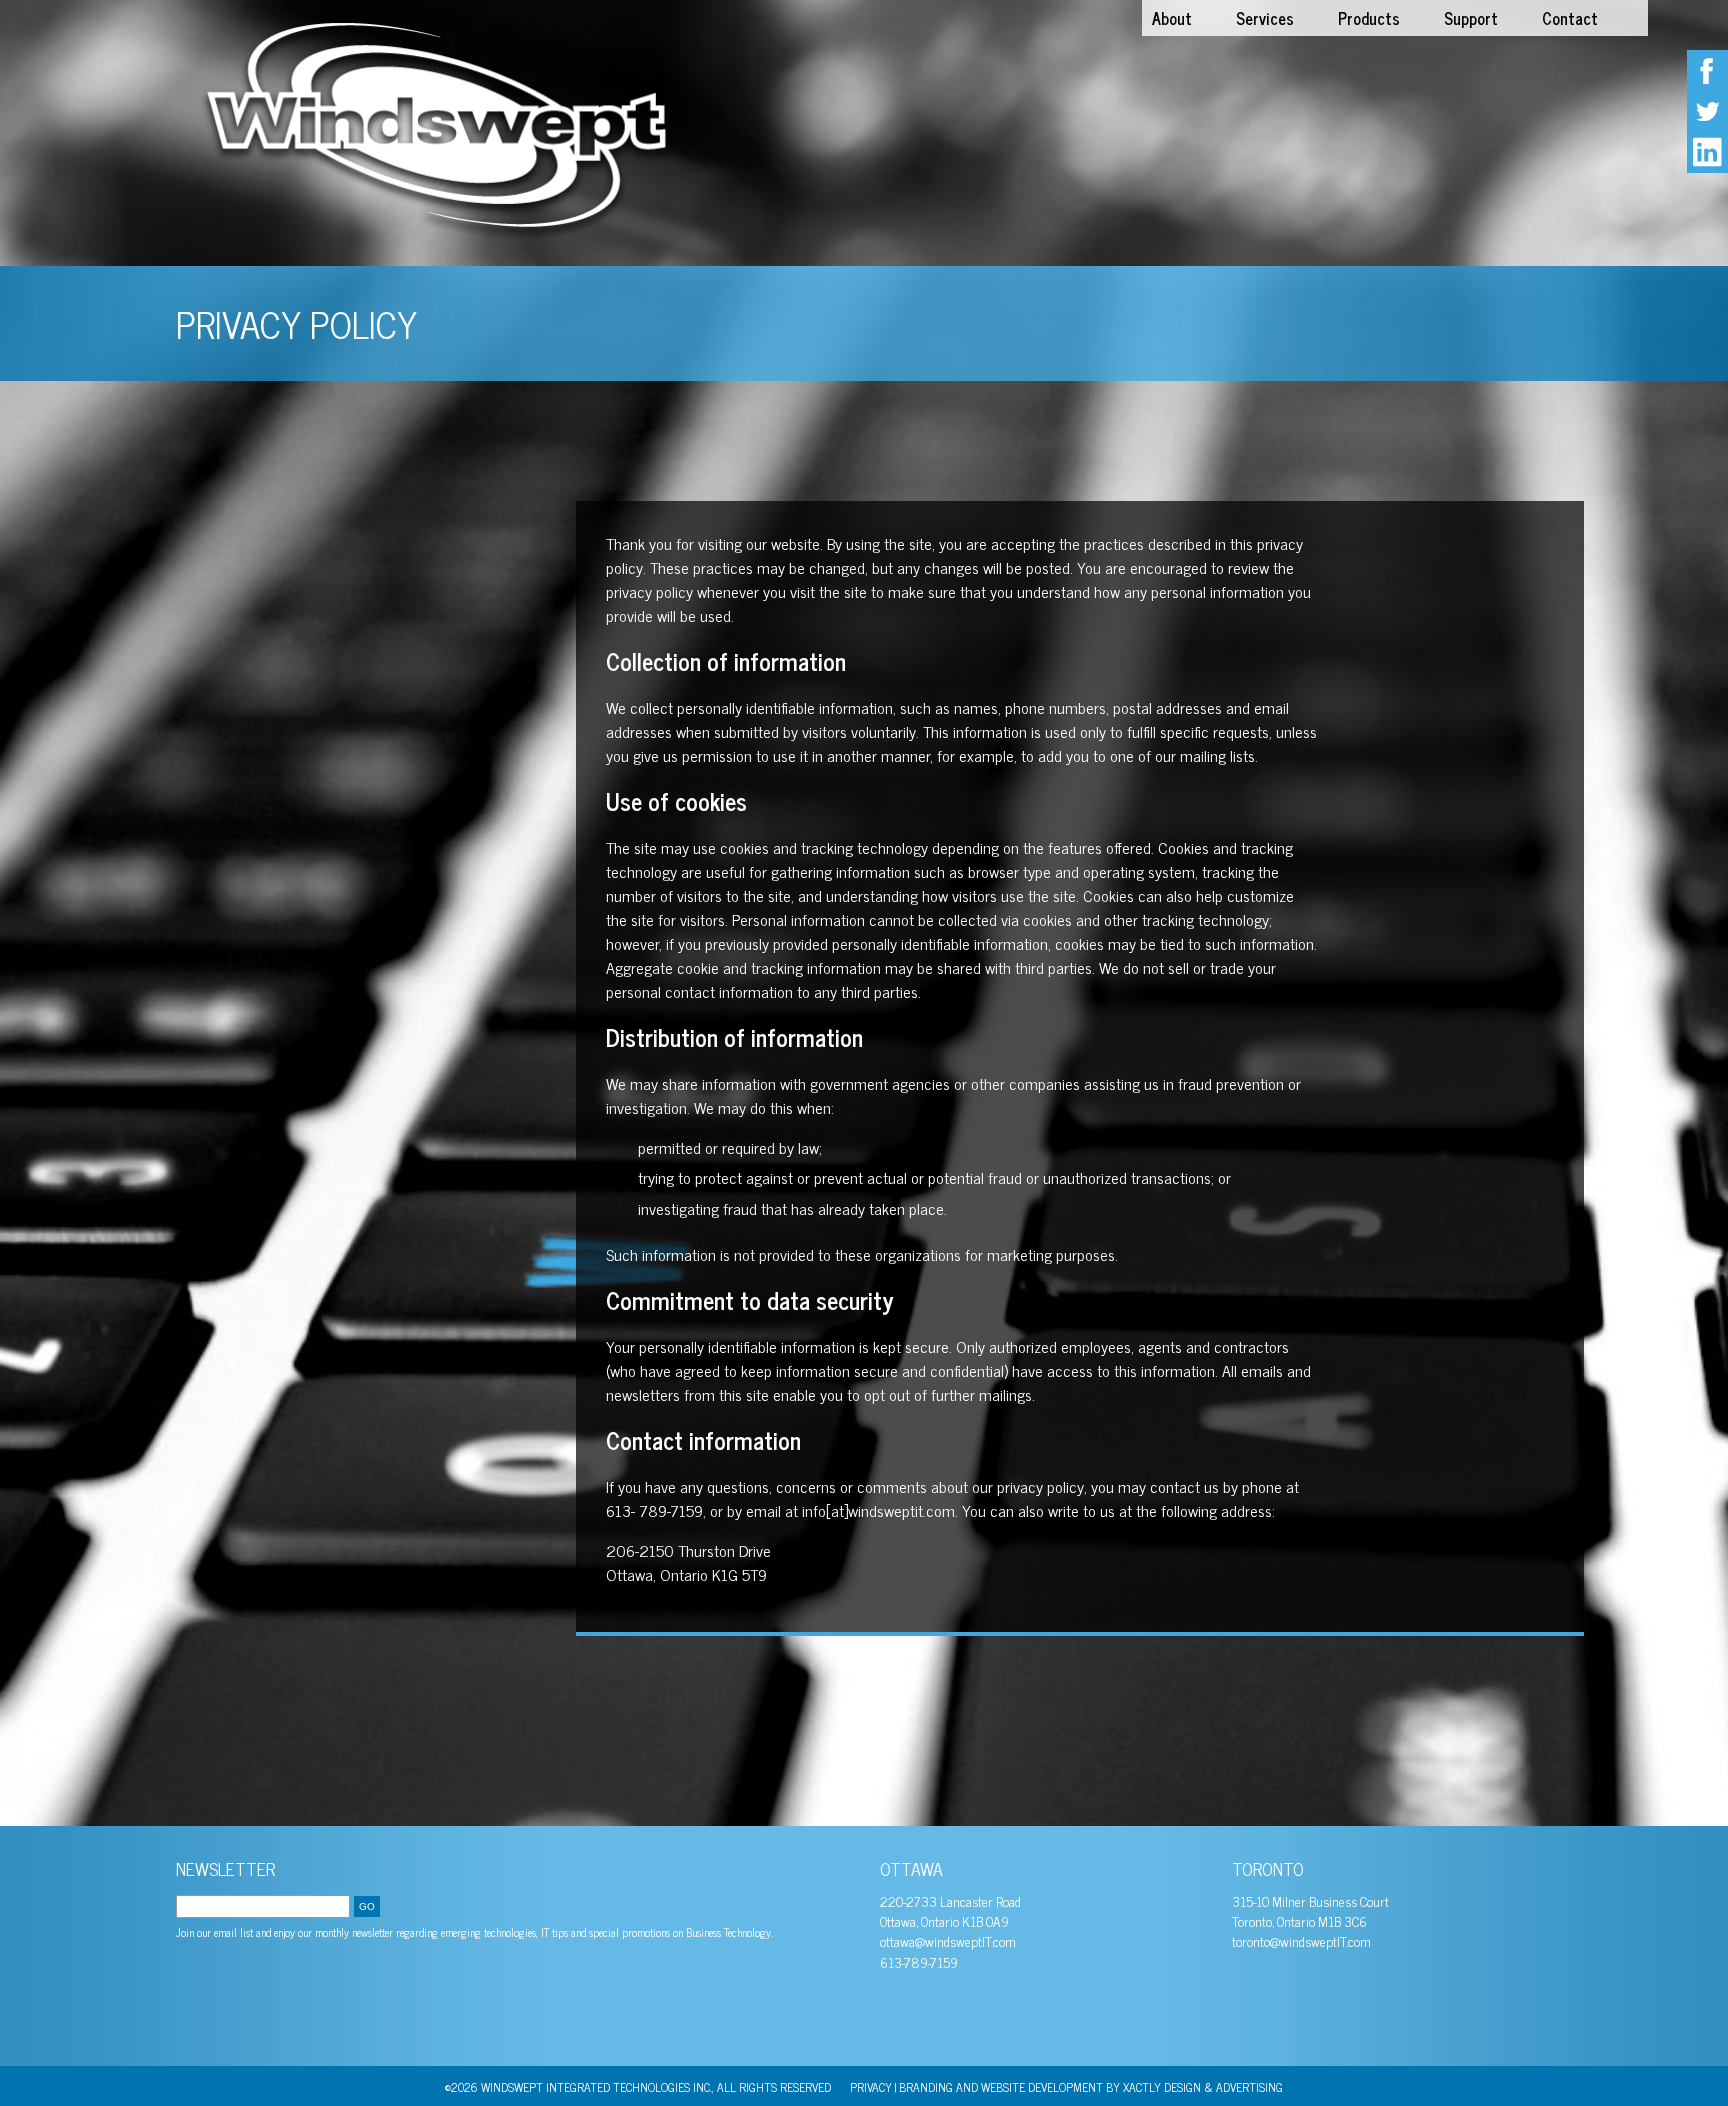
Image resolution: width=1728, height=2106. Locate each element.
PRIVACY (871, 2087)
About (1172, 18)
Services (1265, 18)
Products (1369, 18)
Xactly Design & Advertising (1203, 2087)
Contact (1570, 18)
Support (1471, 18)
